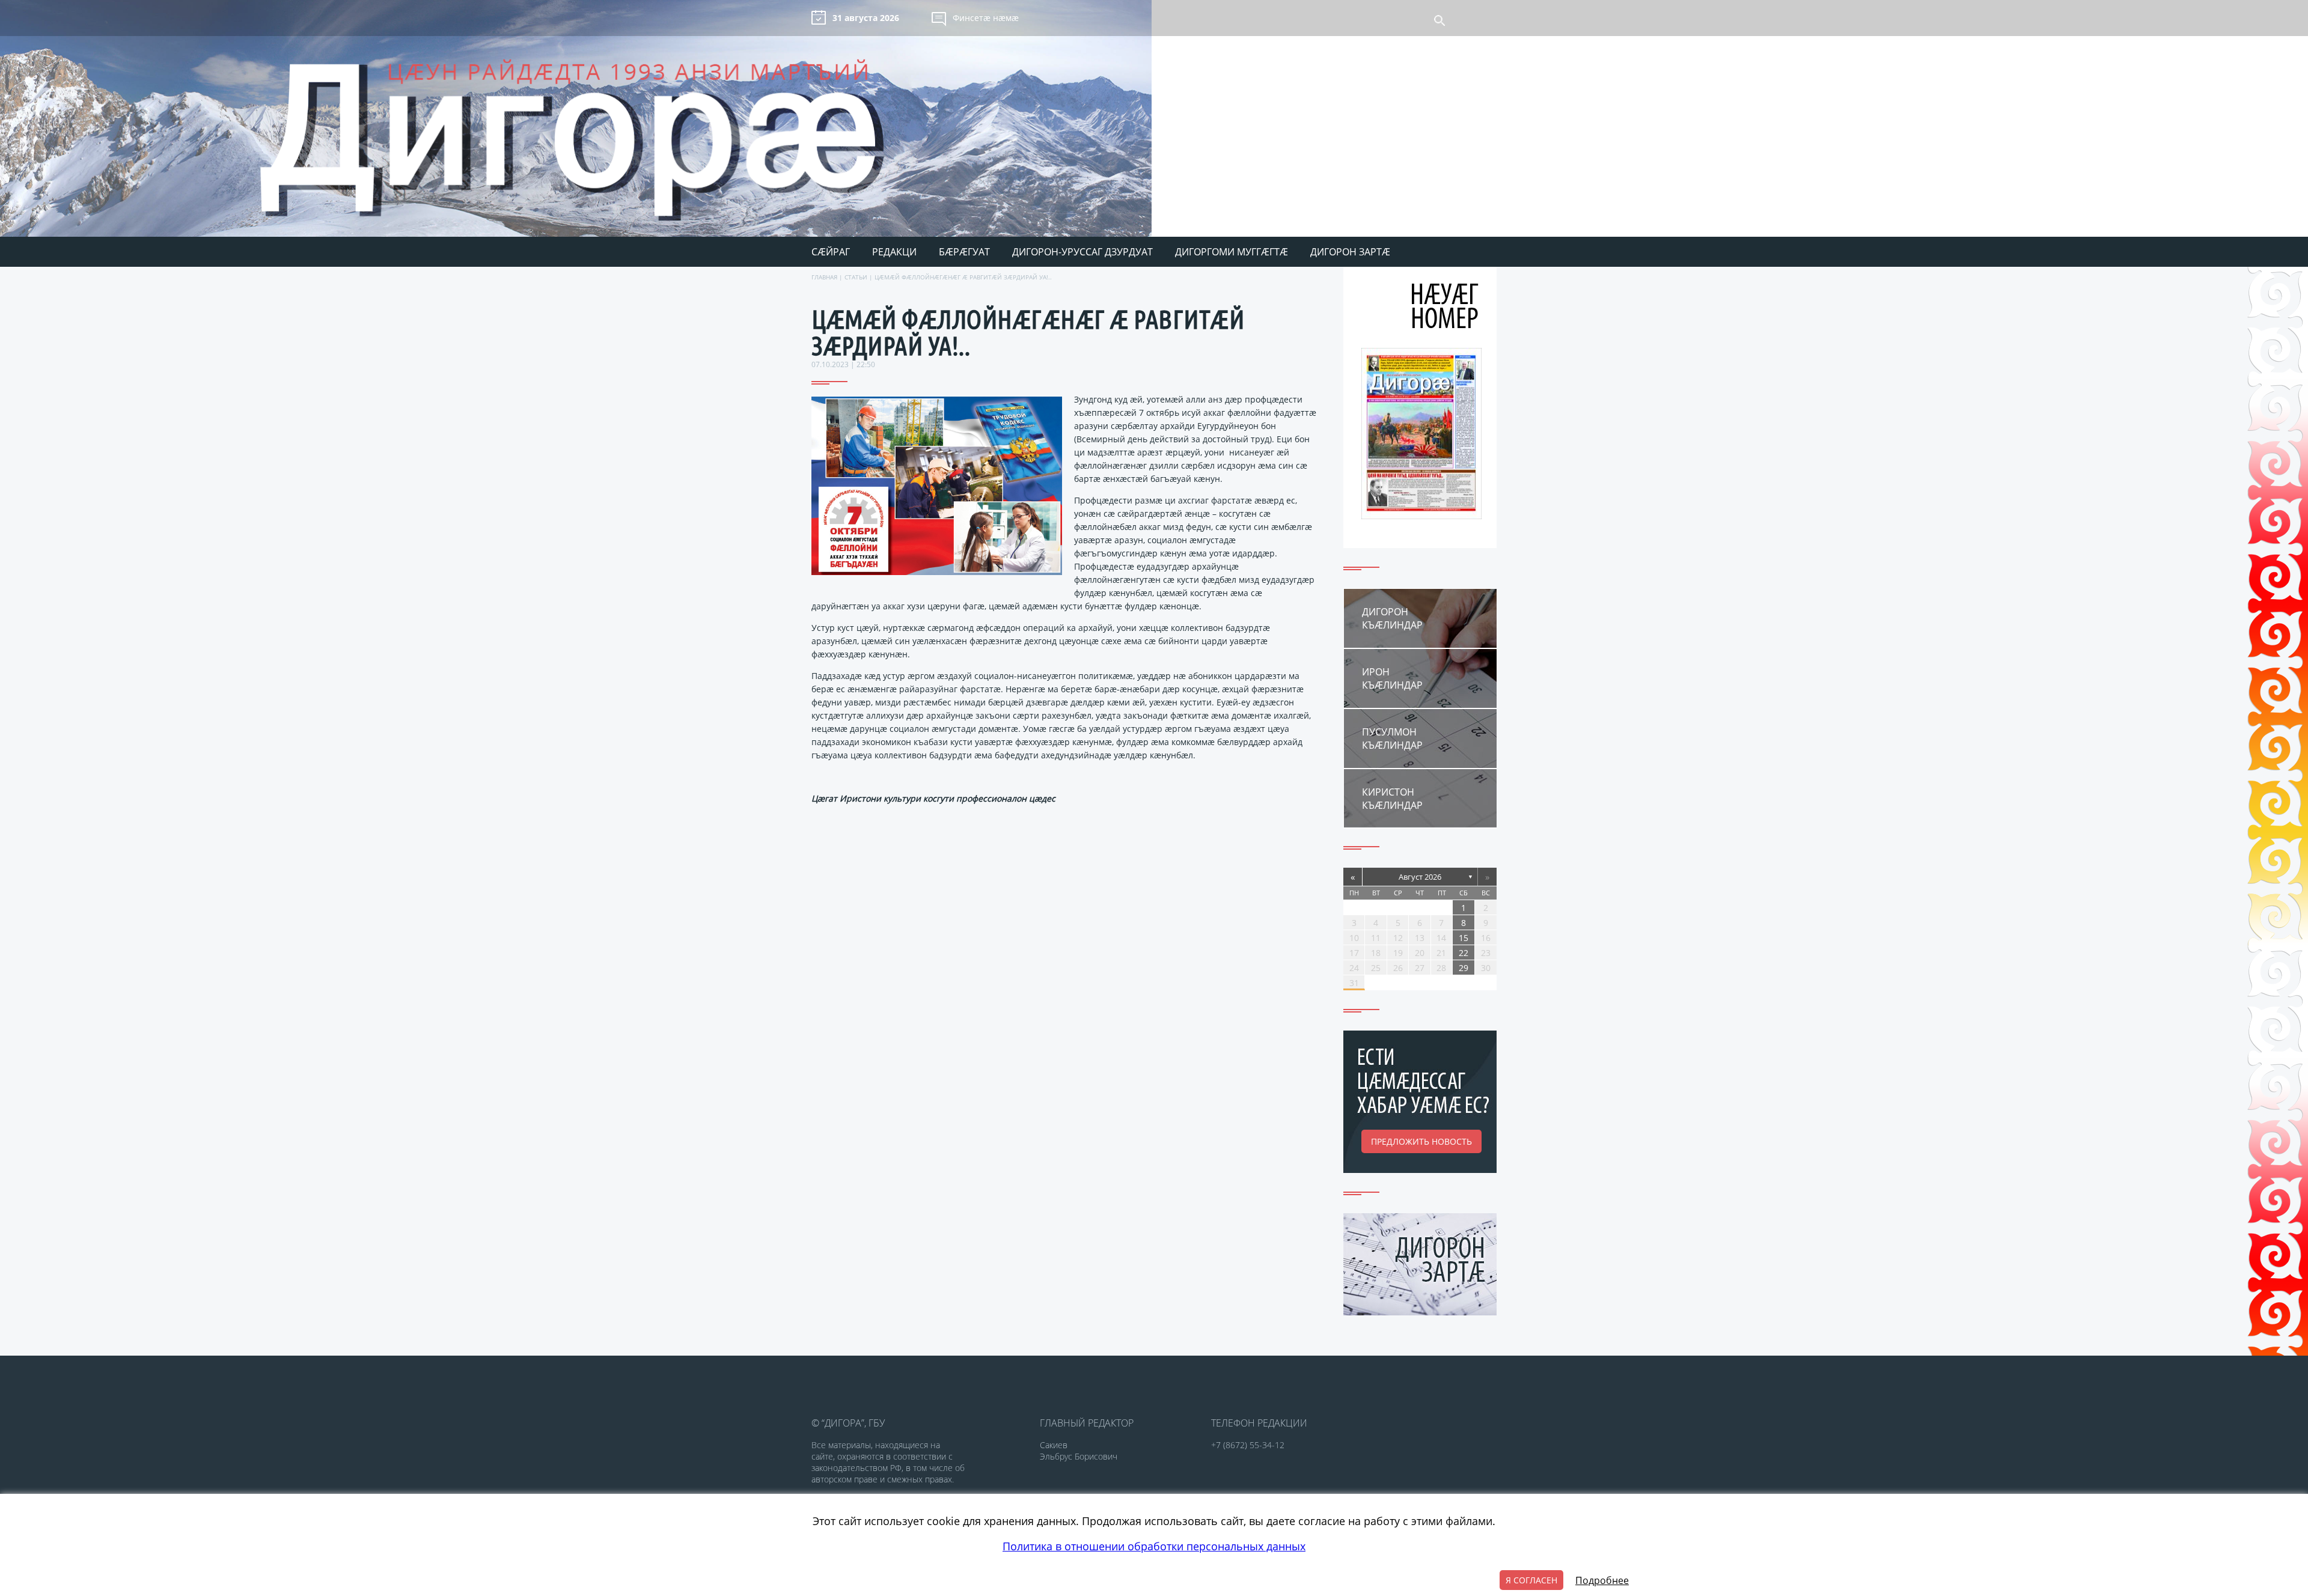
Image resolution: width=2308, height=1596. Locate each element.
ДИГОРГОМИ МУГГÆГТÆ (1232, 252)
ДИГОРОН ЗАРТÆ (1350, 252)
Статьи (856, 277)
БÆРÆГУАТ (964, 252)
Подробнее (1602, 1580)
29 (1464, 968)
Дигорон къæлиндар (1392, 618)
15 (1464, 938)
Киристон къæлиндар (1392, 799)
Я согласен (1531, 1580)
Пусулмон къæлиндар (1392, 739)
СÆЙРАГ (831, 252)
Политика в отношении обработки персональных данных (1154, 1546)
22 (1464, 953)
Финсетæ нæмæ (986, 18)
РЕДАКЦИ (894, 252)
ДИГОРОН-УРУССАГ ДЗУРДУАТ (1082, 252)
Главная (824, 277)
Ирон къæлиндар (1392, 678)
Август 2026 (1420, 877)
